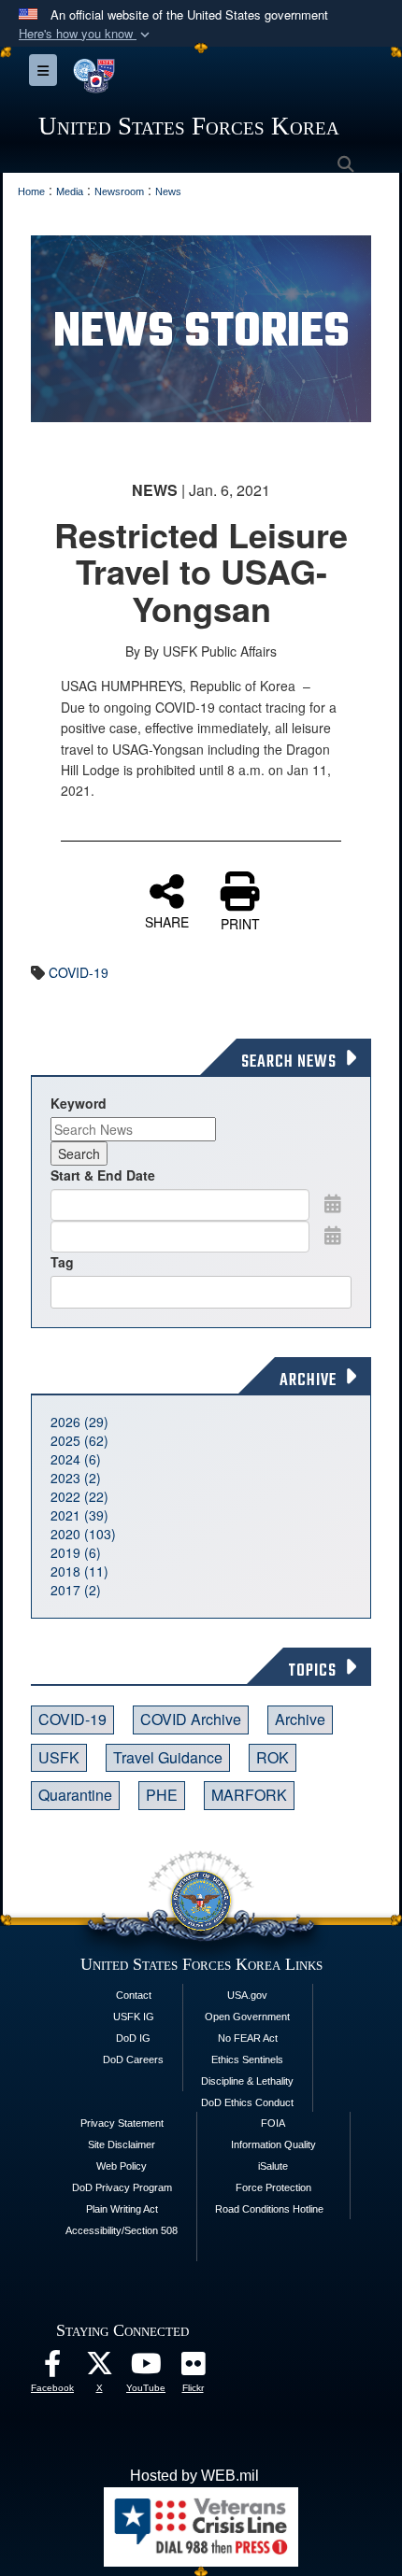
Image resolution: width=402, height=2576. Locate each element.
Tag (62, 1262)
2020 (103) (83, 1534)
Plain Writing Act (122, 2209)
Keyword (79, 1103)
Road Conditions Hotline (269, 2209)
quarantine (75, 1795)
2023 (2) (76, 1478)
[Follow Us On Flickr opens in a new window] (193, 2368)
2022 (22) (79, 1496)
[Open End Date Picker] (333, 1235)
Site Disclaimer (122, 2144)
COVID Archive (191, 1719)
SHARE (167, 921)
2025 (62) (79, 1440)
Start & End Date (103, 1175)
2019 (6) (76, 1552)
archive (300, 1719)
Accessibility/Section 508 (122, 2230)
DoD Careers (133, 2059)
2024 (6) (76, 1459)
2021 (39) (79, 1515)
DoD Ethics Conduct (247, 2102)
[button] (86, 34)
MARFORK (249, 1795)
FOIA (273, 2123)
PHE (162, 1795)
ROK (273, 1757)
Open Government (247, 2017)
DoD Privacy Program (122, 2187)
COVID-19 (79, 972)
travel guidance (168, 1757)
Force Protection (273, 2187)
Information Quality (273, 2144)
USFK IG (134, 2017)
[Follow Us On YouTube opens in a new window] (146, 2368)
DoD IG (133, 2038)
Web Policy (122, 2166)
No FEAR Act (248, 2038)
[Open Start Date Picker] (333, 1203)
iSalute (273, 2166)
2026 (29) (79, 1422)
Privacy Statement (122, 2123)
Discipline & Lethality (247, 2081)
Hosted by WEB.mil (194, 2476)
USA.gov (247, 1995)
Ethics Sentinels (247, 2059)
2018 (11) (79, 1571)
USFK (59, 1757)
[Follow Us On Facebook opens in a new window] (52, 2368)
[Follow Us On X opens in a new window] (99, 2368)
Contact (134, 1995)
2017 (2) (76, 1590)
